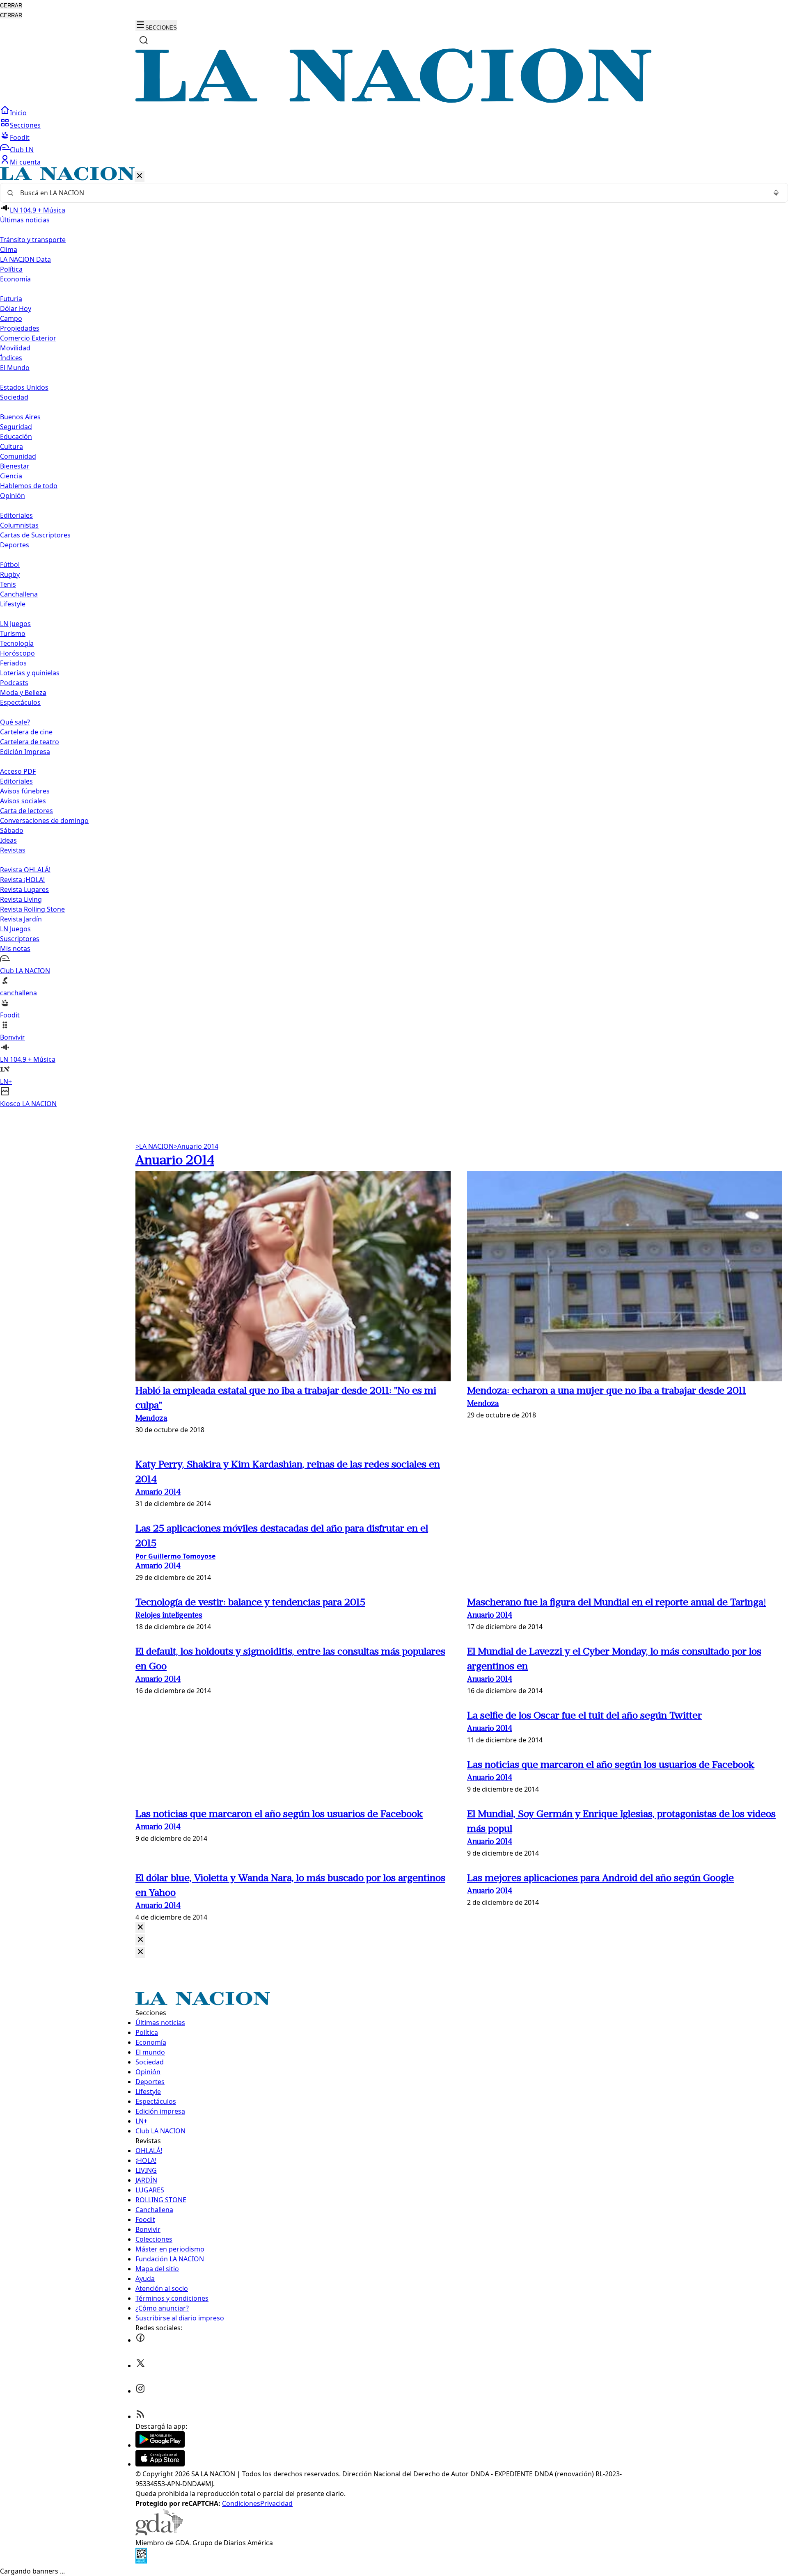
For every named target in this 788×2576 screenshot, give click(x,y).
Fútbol (10, 565)
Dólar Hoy (16, 309)
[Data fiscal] (141, 2561)
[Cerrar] (140, 176)
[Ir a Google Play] (160, 2445)
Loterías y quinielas (30, 673)
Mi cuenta (25, 162)
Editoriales (16, 515)
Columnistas (19, 525)
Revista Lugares (24, 889)
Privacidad (276, 2503)
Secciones (25, 125)
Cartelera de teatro (30, 742)
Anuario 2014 (196, 1146)
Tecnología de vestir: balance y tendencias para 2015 (250, 1603)
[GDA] (159, 2533)
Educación (16, 437)
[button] (394, 638)
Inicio (18, 113)
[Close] (140, 1928)
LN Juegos (15, 624)
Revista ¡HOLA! (22, 880)
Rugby (10, 574)
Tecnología (17, 643)
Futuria (11, 299)
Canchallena (19, 594)
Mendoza (151, 1419)
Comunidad (18, 456)
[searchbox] (391, 193)
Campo (11, 318)
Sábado (12, 830)
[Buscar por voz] (776, 193)
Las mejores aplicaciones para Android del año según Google (600, 1879)
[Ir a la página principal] (394, 101)
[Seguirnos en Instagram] (140, 2391)
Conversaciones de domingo (44, 821)
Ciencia (11, 476)
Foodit (20, 137)
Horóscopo (17, 653)
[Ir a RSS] (140, 2416)
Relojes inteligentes (169, 1616)
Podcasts (14, 683)
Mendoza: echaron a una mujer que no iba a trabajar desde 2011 (607, 1391)
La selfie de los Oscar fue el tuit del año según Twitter (584, 1716)
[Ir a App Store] (160, 2464)
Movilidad (15, 348)
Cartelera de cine (26, 732)
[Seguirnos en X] (140, 2366)
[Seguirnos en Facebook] (140, 2340)
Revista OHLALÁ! (25, 870)
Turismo (13, 633)
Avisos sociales (23, 801)
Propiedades (20, 328)
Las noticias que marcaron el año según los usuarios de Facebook (611, 1765)
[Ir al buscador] (144, 40)
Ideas (8, 840)
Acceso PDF (18, 771)
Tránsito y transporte (33, 240)
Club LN (22, 150)
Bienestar (15, 466)
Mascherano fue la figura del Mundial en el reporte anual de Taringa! (616, 1603)
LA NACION (155, 1146)
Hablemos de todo (29, 486)
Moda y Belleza (23, 693)
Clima (9, 249)
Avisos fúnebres (25, 791)
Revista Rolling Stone (32, 909)
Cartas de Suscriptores (35, 535)
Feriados (13, 663)
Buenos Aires (20, 417)
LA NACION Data (25, 259)
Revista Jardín (21, 919)
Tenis (8, 584)
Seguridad (16, 427)
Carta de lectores (26, 811)
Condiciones (241, 2503)
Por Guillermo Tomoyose (175, 1556)
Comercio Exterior (28, 338)
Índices (11, 358)
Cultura (11, 446)
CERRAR (11, 6)
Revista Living (21, 899)
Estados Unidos (24, 387)
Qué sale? (15, 722)
